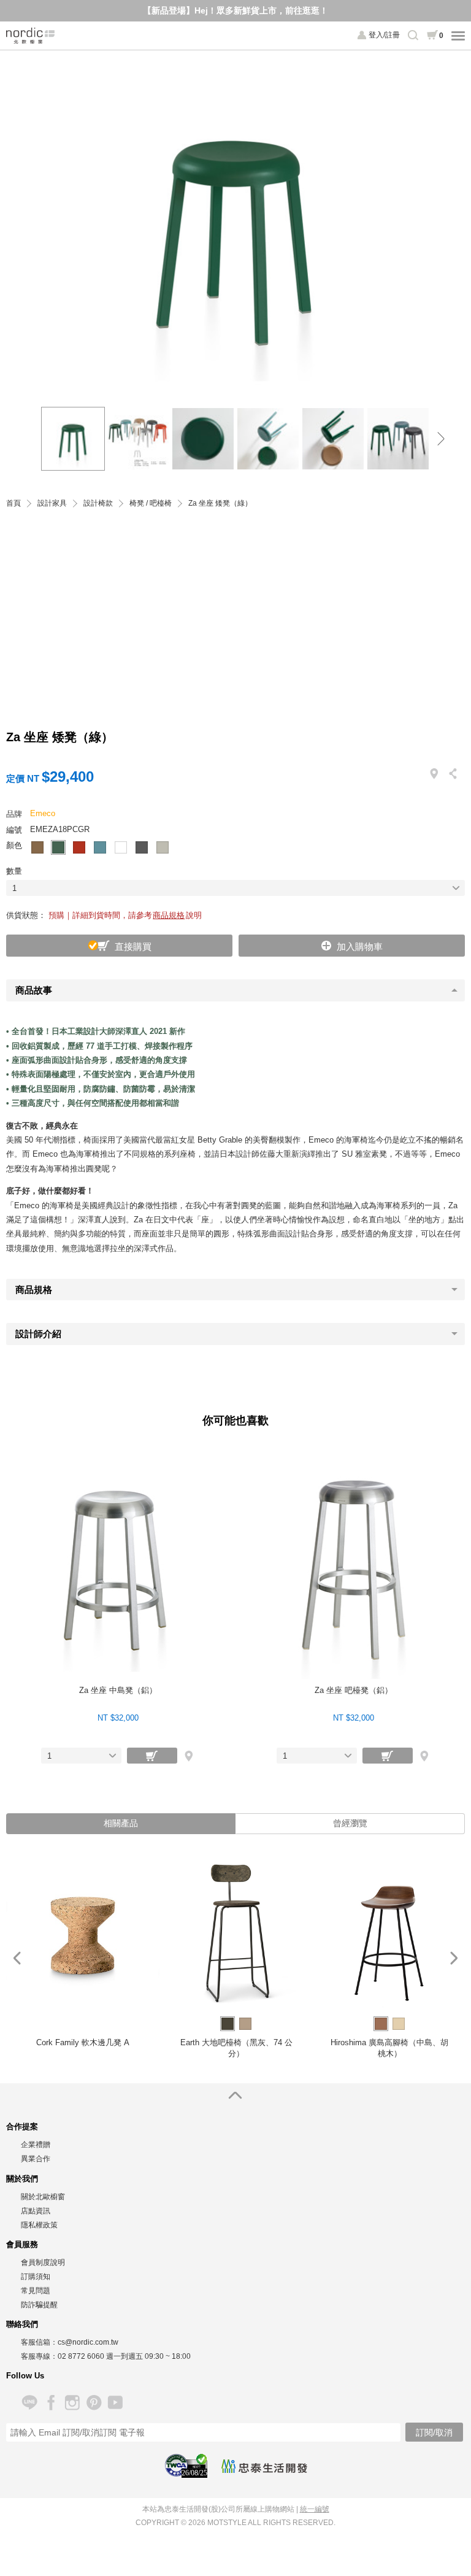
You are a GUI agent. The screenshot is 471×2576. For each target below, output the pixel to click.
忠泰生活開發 (264, 2466)
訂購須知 (36, 2277)
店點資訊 (36, 2211)
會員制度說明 (43, 2262)
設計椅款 (98, 503)
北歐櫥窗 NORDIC (31, 36)
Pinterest (94, 2403)
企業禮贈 (36, 2145)
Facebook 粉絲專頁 (51, 2403)
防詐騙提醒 (39, 2305)
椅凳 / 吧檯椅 (151, 503)
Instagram (72, 2403)
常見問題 (36, 2291)
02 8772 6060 (81, 2356)
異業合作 (36, 2159)
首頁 (13, 503)
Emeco (43, 813)
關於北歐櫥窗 (43, 2197)
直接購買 (133, 947)
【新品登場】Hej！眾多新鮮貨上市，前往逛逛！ (235, 10)
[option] (236, 222)
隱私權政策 (39, 2225)
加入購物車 (360, 947)
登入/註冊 (384, 35)
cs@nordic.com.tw (88, 2342)
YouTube (115, 2403)
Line (29, 2403)
